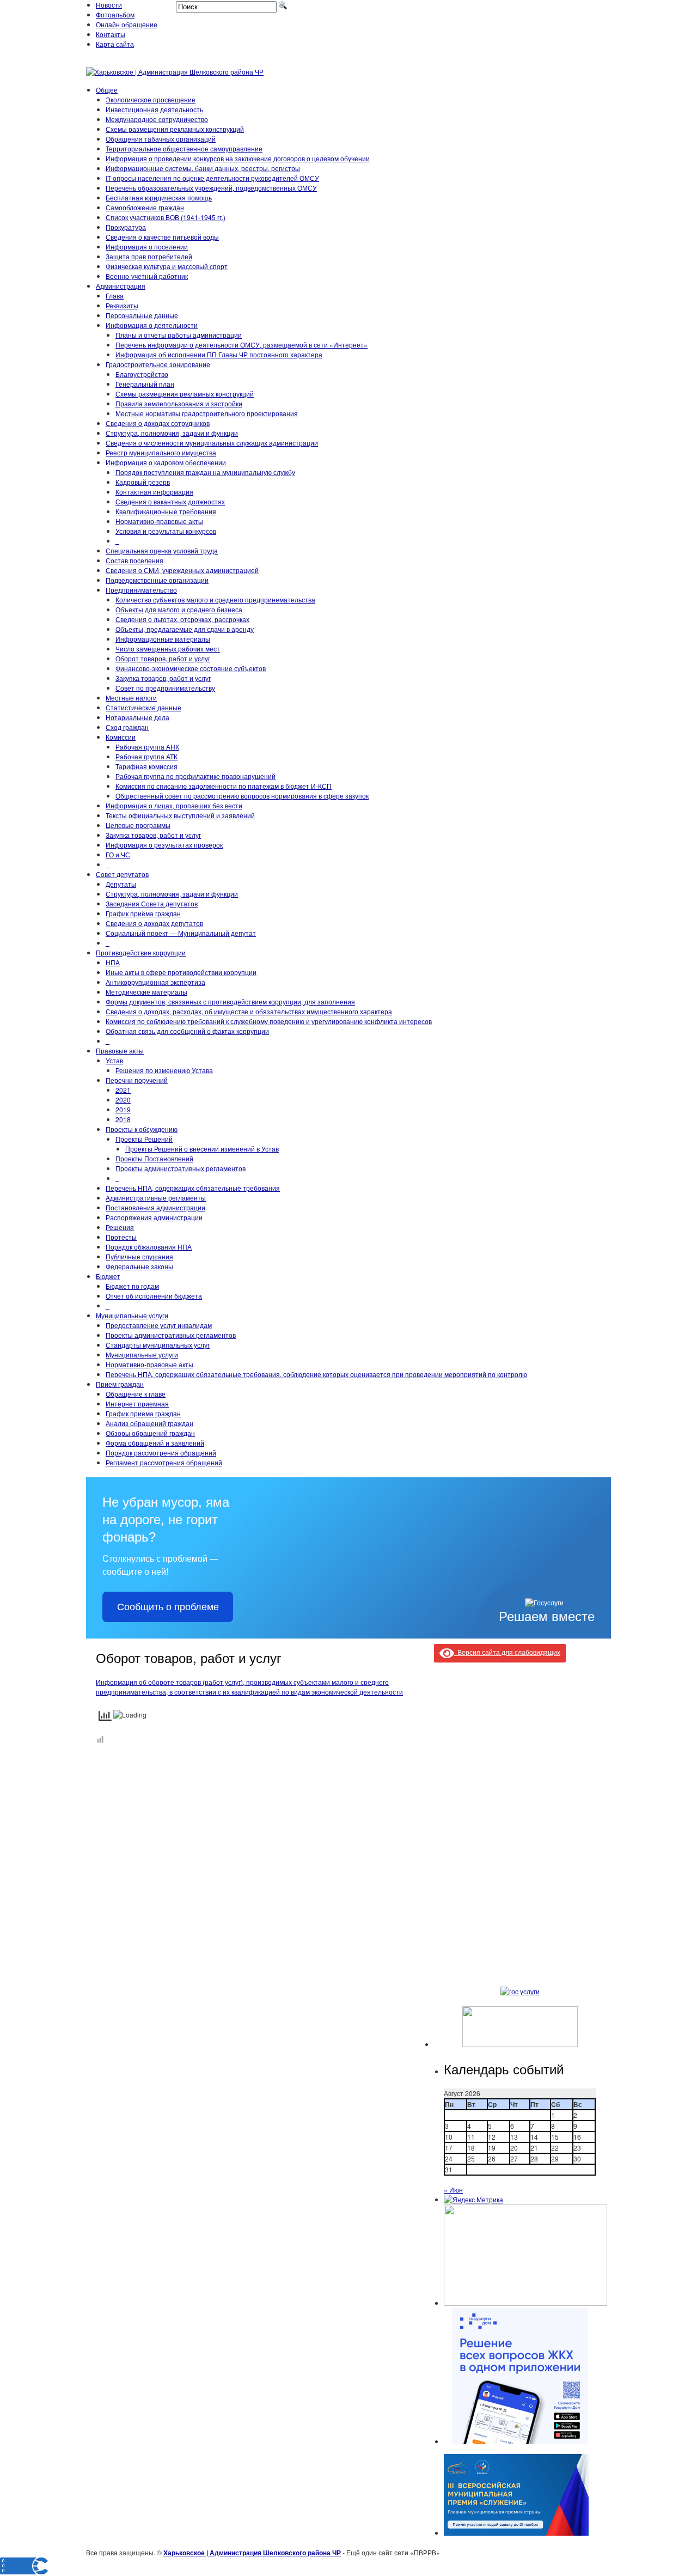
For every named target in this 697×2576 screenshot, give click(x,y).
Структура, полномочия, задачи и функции (172, 433)
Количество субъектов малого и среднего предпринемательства (215, 599)
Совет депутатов (122, 874)
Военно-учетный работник (147, 276)
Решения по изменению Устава (164, 1070)
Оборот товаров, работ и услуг (163, 658)
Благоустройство (142, 374)
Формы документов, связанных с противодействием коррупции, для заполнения (230, 1001)
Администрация (121, 286)
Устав (114, 1060)
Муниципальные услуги (132, 1315)
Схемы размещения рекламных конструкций (175, 129)
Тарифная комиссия (146, 766)
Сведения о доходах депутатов (154, 923)
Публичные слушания (139, 1256)
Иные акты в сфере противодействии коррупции (181, 972)
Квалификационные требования (166, 511)
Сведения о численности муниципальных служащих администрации (212, 443)
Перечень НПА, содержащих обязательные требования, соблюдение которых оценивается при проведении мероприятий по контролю (316, 1374)
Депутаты (121, 884)
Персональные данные (142, 315)
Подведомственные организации (157, 580)
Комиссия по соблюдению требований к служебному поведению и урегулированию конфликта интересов (269, 1021)
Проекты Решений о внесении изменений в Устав (202, 1149)
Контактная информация (154, 492)
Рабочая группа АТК (146, 756)
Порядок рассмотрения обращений (161, 1453)
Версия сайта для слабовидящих (507, 1652)
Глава (115, 296)
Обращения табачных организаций (161, 139)
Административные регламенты (156, 1198)
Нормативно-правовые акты (159, 521)
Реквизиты (122, 305)
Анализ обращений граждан (149, 1423)
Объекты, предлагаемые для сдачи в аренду (185, 629)
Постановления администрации (155, 1207)
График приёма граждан (143, 913)
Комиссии (121, 737)
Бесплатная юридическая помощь (159, 197)
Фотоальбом (115, 14)
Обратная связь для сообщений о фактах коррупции (187, 1031)
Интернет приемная (137, 1403)
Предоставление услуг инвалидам (159, 1325)
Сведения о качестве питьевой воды (162, 237)
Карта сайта (115, 44)
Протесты (121, 1237)
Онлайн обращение (127, 24)
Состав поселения (134, 560)
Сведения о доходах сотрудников (158, 423)
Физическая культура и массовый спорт (167, 266)
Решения (120, 1227)
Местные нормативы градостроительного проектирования (207, 413)
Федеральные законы (139, 1266)
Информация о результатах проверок (164, 845)
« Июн (453, 2190)
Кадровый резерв (143, 482)
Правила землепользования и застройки (179, 403)
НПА (113, 962)
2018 (123, 1119)
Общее (107, 90)
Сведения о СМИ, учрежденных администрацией (182, 570)
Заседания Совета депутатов (152, 903)
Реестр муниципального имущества (161, 452)
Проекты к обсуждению (142, 1129)
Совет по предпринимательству (165, 688)
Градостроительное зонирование (158, 364)
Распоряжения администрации (154, 1217)
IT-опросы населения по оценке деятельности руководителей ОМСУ (212, 178)
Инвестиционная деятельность (154, 109)
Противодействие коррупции (141, 952)
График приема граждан (143, 1413)
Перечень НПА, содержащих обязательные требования (193, 1188)
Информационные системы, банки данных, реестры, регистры (203, 168)
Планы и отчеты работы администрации (179, 335)
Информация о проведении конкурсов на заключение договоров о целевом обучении (238, 158)
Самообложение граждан (145, 207)
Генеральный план (145, 384)
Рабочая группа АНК (147, 747)
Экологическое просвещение (151, 99)
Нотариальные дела (137, 717)
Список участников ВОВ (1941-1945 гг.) (166, 217)
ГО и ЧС (118, 854)
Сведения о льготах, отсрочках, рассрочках (182, 619)
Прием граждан (120, 1384)
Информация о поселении (147, 246)
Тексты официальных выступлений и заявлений (180, 815)
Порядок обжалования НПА (149, 1247)
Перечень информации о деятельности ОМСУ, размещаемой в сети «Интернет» (241, 345)
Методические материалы (146, 992)
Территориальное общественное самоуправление (184, 148)
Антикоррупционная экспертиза (155, 982)
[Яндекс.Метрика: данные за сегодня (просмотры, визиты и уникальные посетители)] (473, 2200)
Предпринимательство (141, 590)
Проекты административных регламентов (181, 1168)
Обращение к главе (136, 1394)
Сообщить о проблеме (168, 1607)
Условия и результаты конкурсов (166, 531)
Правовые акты (120, 1051)
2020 (123, 1100)
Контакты (111, 34)
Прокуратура (126, 227)
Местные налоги (131, 698)
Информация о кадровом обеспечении (166, 462)
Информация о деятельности (152, 325)
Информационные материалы (163, 639)
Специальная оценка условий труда (162, 550)
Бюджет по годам (132, 1286)
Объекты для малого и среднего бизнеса (179, 609)
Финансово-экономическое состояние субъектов (191, 668)
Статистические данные (143, 707)
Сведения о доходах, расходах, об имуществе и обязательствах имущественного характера (249, 1011)
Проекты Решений (144, 1139)
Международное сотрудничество (157, 119)
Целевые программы (138, 825)
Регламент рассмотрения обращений (164, 1462)
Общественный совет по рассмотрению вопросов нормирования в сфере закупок (242, 796)
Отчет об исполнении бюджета (154, 1296)
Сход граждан (127, 727)
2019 (123, 1109)
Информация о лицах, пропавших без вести (174, 805)
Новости (109, 5)
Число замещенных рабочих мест (168, 648)
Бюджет (108, 1276)
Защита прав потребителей (149, 256)
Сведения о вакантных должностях (170, 501)
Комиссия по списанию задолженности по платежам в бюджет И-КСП (224, 786)
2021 (123, 1090)
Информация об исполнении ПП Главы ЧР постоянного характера (219, 354)
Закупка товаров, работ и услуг (163, 678)
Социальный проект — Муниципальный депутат (181, 933)
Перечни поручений (137, 1080)
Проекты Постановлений (154, 1158)
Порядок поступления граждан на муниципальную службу (205, 472)
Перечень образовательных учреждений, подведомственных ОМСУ (211, 188)
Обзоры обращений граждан (150, 1433)
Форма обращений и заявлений (155, 1443)
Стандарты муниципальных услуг (158, 1345)
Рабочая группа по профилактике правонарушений (195, 776)
